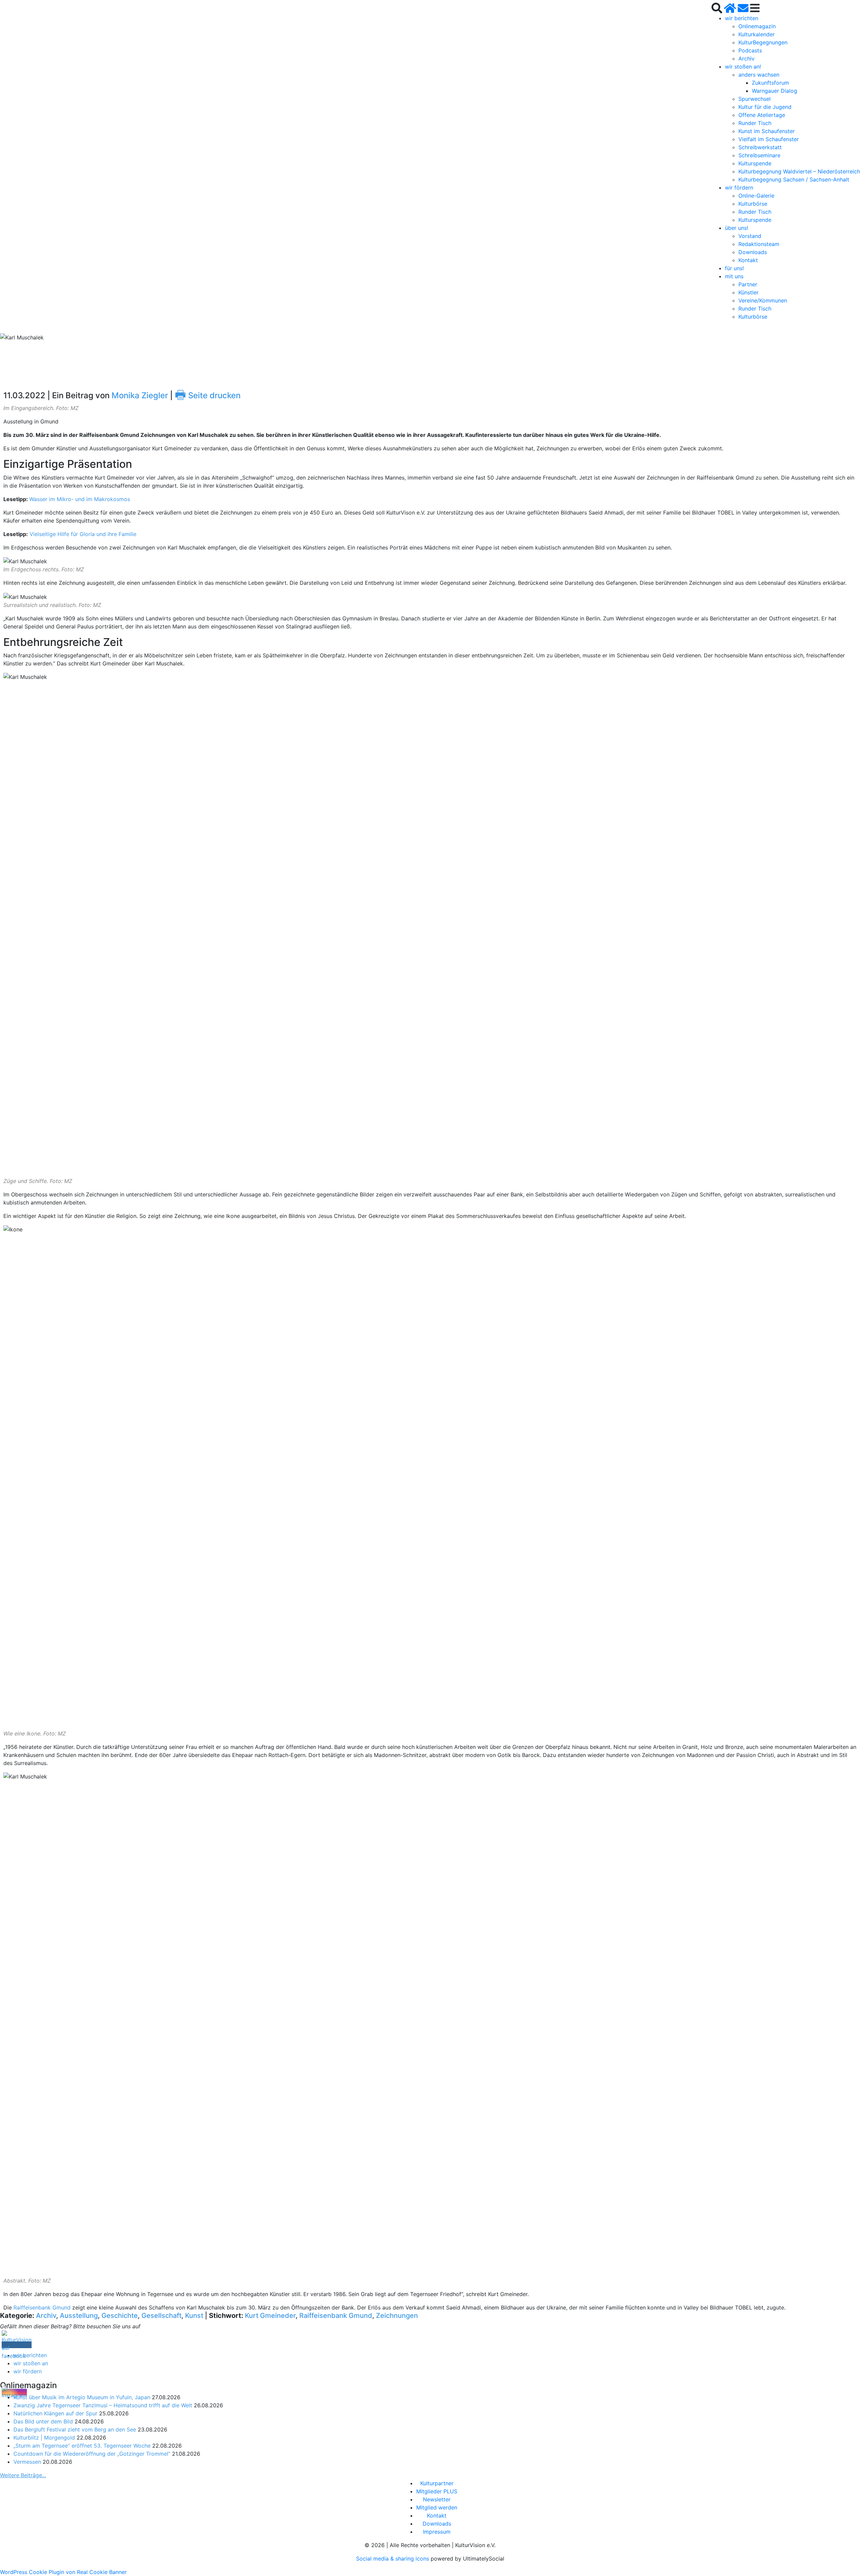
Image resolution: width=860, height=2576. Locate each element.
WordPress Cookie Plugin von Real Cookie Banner (63, 2572)
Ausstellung (79, 2316)
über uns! (737, 228)
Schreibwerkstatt (760, 147)
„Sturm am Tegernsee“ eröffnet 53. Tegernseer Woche (82, 2446)
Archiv (746, 58)
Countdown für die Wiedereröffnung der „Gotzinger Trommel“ (92, 2454)
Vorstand (750, 236)
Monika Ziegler (140, 395)
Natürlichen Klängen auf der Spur (55, 2413)
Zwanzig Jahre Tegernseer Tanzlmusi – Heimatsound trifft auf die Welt (103, 2405)
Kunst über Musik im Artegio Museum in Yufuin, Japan (82, 2397)
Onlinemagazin (757, 26)
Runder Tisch (755, 123)
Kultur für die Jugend (765, 107)
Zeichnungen (397, 2316)
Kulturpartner (437, 2483)
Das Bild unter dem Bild (43, 2421)
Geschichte (120, 2316)
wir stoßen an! (743, 67)
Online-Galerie (756, 196)
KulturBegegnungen (763, 42)
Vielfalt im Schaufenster (769, 139)
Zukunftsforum (770, 83)
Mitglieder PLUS (437, 2491)
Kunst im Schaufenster (767, 131)
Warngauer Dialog (775, 91)
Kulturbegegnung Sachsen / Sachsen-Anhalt (794, 179)
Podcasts (750, 50)
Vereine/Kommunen (763, 300)
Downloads (753, 252)
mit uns (734, 276)
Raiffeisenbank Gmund (42, 2307)
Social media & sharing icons (393, 2559)
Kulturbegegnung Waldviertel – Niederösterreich (799, 171)
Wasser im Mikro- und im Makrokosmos (80, 499)
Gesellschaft (161, 2316)
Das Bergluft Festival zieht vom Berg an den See (75, 2429)
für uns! (734, 268)
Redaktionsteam (759, 244)
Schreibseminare (759, 155)
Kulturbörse (753, 204)
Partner (748, 284)
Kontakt (748, 260)
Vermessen (27, 2462)
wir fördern (739, 188)
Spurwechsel (755, 99)
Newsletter (437, 2499)
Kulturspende (755, 163)
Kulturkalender (757, 34)
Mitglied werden (437, 2507)
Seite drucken (208, 395)
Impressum (437, 2532)
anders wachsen (759, 75)
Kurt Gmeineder (270, 2316)
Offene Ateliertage (762, 115)
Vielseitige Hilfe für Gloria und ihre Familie (83, 534)
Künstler (748, 292)
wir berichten (742, 18)
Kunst (194, 2316)
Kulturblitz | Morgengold (44, 2438)
